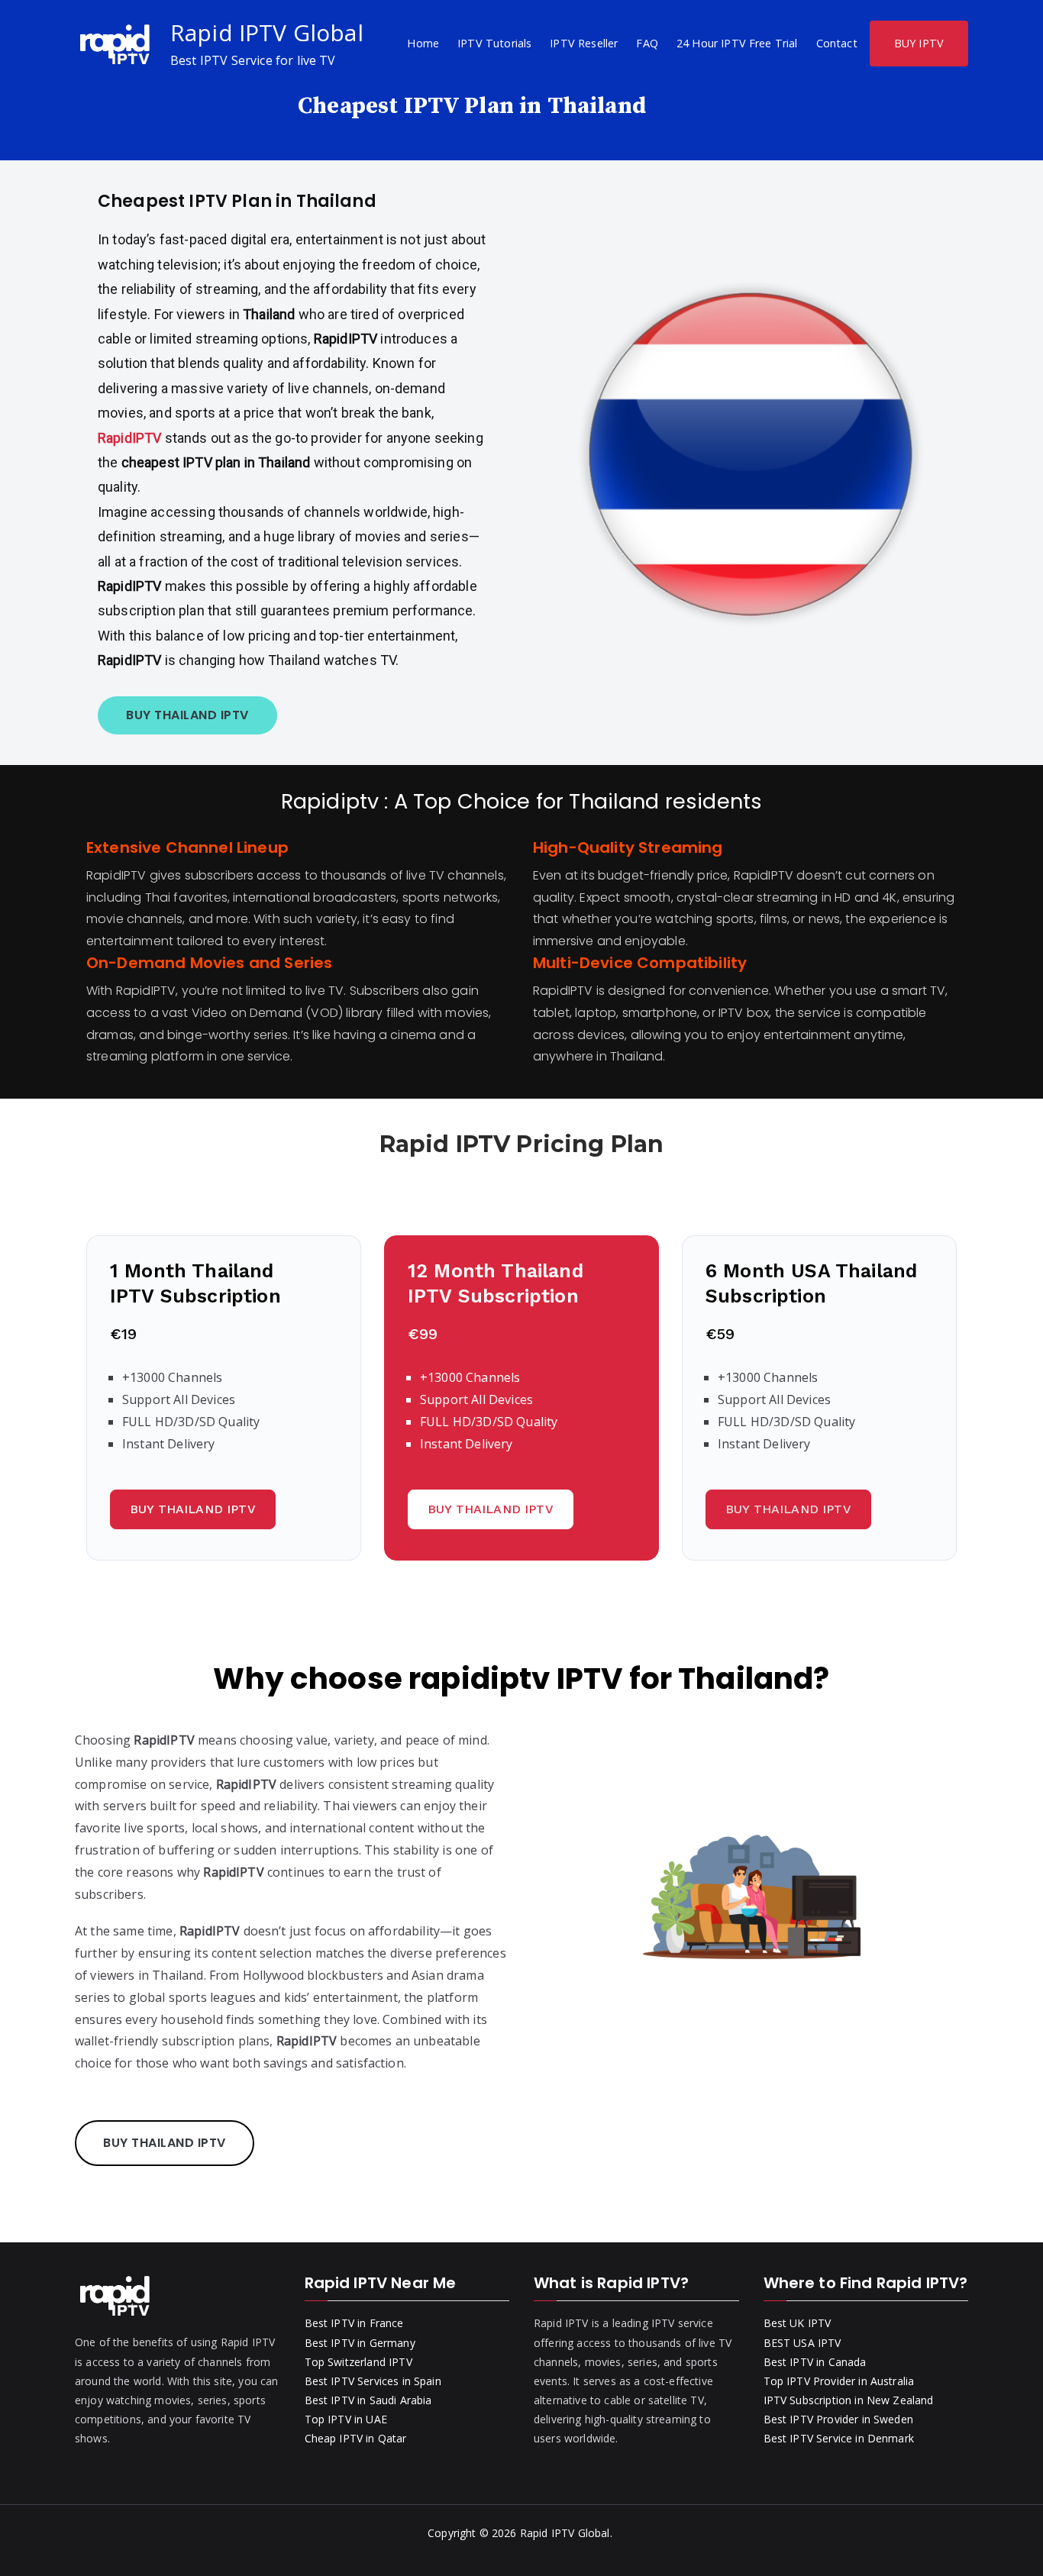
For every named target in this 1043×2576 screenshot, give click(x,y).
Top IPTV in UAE (346, 2419)
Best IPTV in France (354, 2323)
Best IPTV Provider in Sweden (838, 2419)
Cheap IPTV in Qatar (356, 2438)
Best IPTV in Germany (360, 2343)
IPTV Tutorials (494, 43)
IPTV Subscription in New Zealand (849, 2400)
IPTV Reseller (584, 43)
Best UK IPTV (798, 2323)
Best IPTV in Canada (815, 2362)
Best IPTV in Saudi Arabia (368, 2400)
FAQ (647, 43)
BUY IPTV (919, 43)
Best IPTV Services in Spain (373, 2381)
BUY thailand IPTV (187, 715)
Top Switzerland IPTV (358, 2362)
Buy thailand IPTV (193, 1509)
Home (423, 43)
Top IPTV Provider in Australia (839, 2381)
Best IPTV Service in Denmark (839, 2438)
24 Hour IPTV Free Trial (737, 43)
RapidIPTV (131, 438)
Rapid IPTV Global (267, 32)
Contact (837, 43)
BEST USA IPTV (802, 2343)
